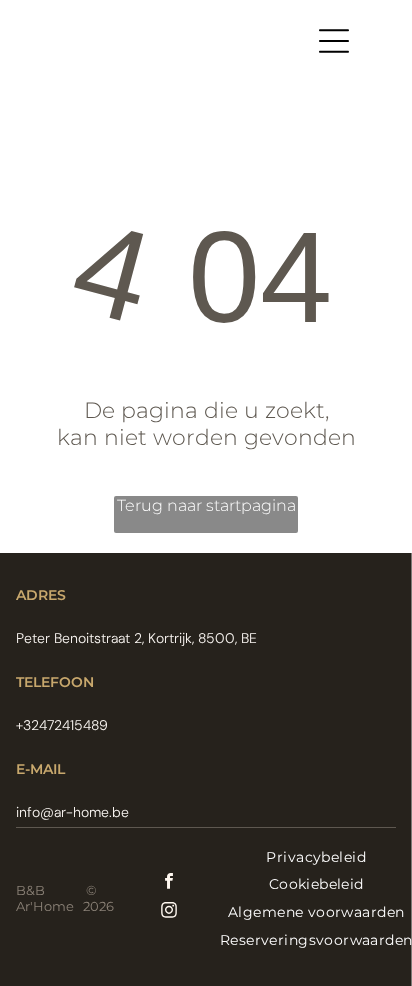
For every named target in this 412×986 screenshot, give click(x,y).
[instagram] (169, 912)
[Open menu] (334, 41)
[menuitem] (315, 857)
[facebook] (169, 883)
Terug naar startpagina (206, 505)
